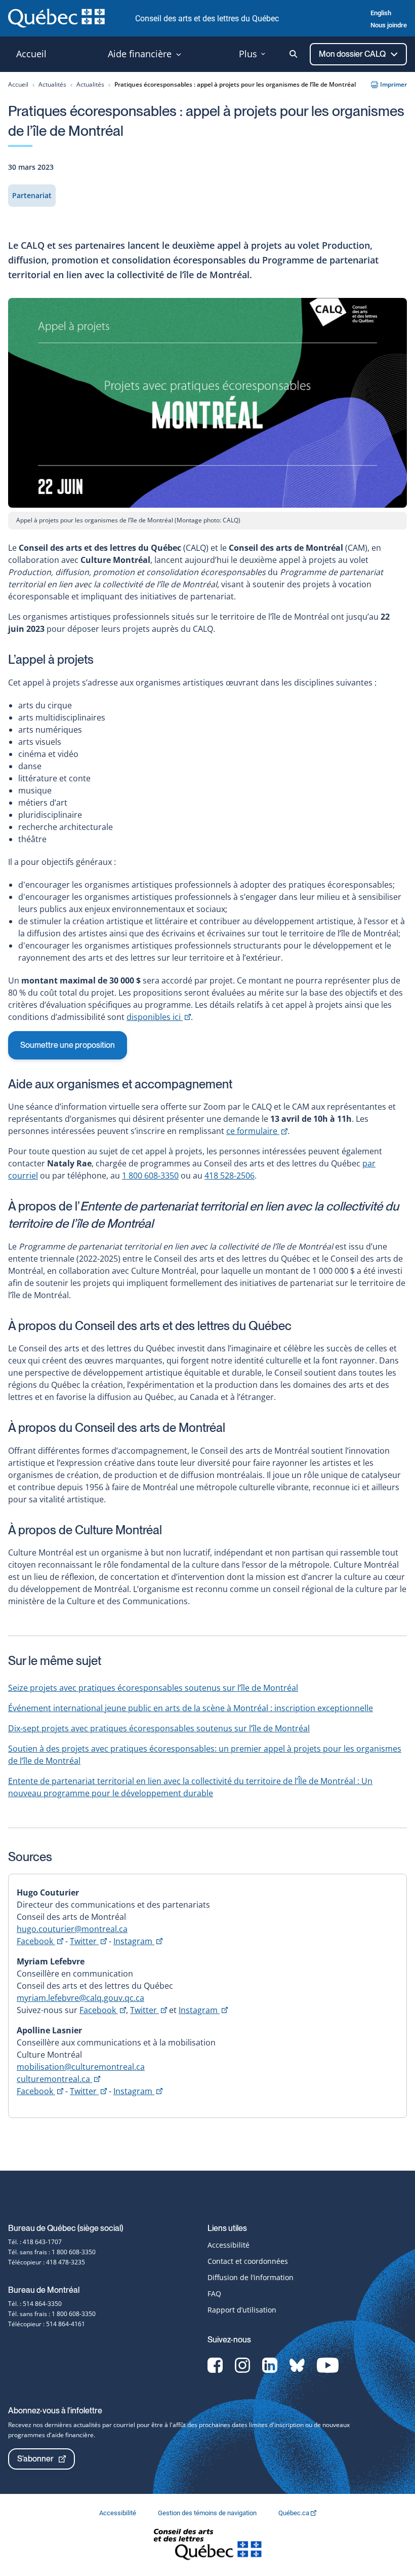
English (381, 13)
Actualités (52, 84)
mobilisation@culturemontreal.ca (81, 2067)
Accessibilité (229, 2245)
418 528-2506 (230, 1176)
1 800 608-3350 (150, 1176)
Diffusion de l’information (251, 2277)
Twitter (88, 1941)
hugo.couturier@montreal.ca (72, 1929)
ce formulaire (257, 1131)
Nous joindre (389, 25)
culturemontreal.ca (58, 2079)
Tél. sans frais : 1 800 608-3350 (52, 2252)
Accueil (18, 84)
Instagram (138, 1941)
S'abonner (35, 2459)
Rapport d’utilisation (242, 2310)
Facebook (40, 1941)
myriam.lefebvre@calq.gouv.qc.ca (80, 1998)
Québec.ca (295, 2513)
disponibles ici (159, 1017)
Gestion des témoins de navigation (208, 2513)
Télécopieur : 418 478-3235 (47, 2262)
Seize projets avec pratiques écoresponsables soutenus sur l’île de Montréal (153, 1688)
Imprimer (393, 84)
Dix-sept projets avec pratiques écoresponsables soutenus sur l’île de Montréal (159, 1728)
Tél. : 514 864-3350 (35, 2304)
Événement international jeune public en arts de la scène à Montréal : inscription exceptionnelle (191, 1708)
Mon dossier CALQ (353, 54)
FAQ (214, 2294)
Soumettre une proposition (68, 1045)
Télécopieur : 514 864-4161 (47, 2324)
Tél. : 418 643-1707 (35, 2242)
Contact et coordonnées (248, 2261)
